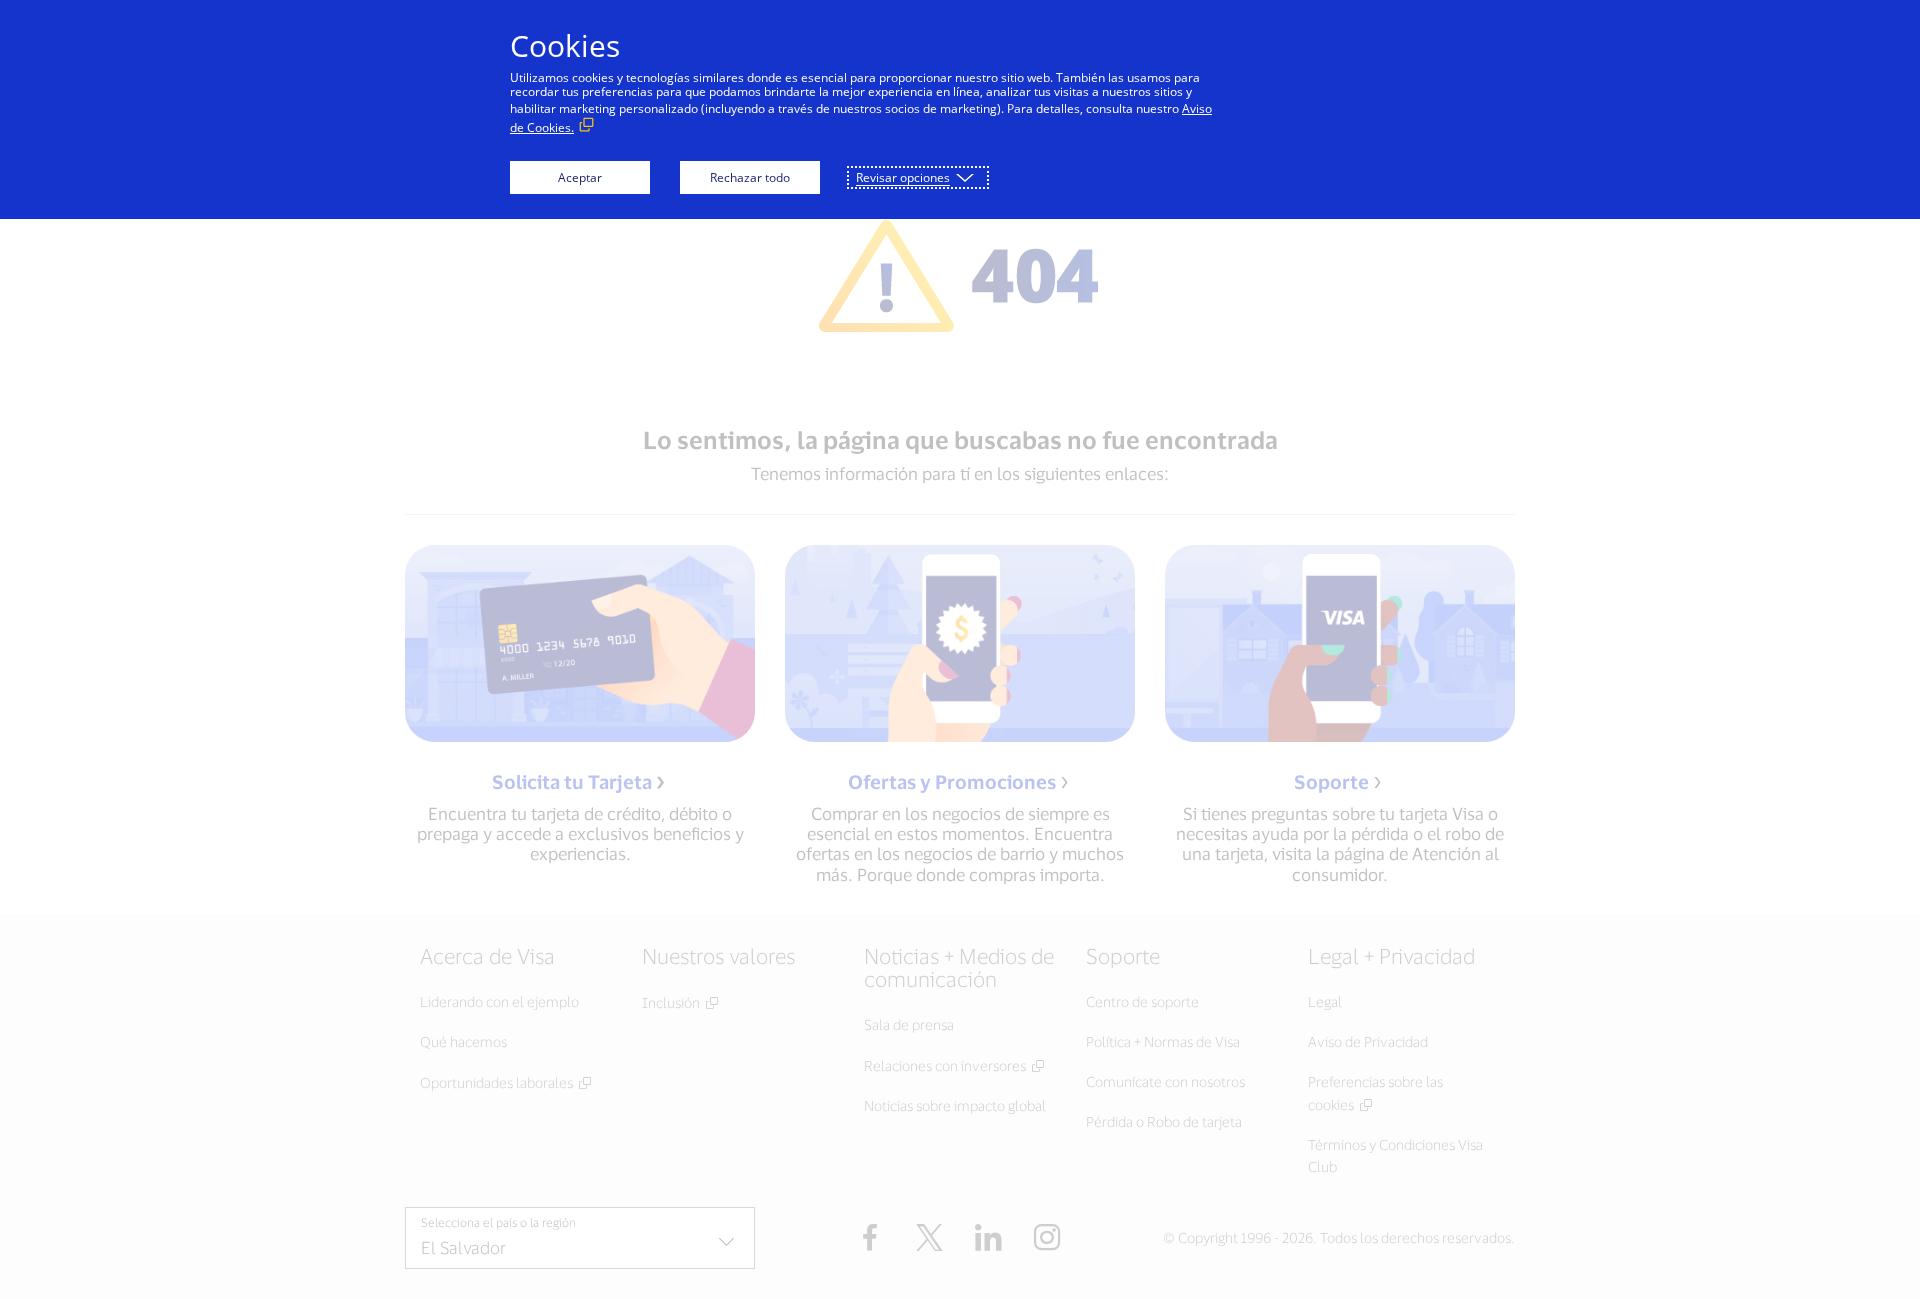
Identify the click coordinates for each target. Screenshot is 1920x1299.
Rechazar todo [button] (750, 177)
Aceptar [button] (580, 177)
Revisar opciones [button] (903, 177)
